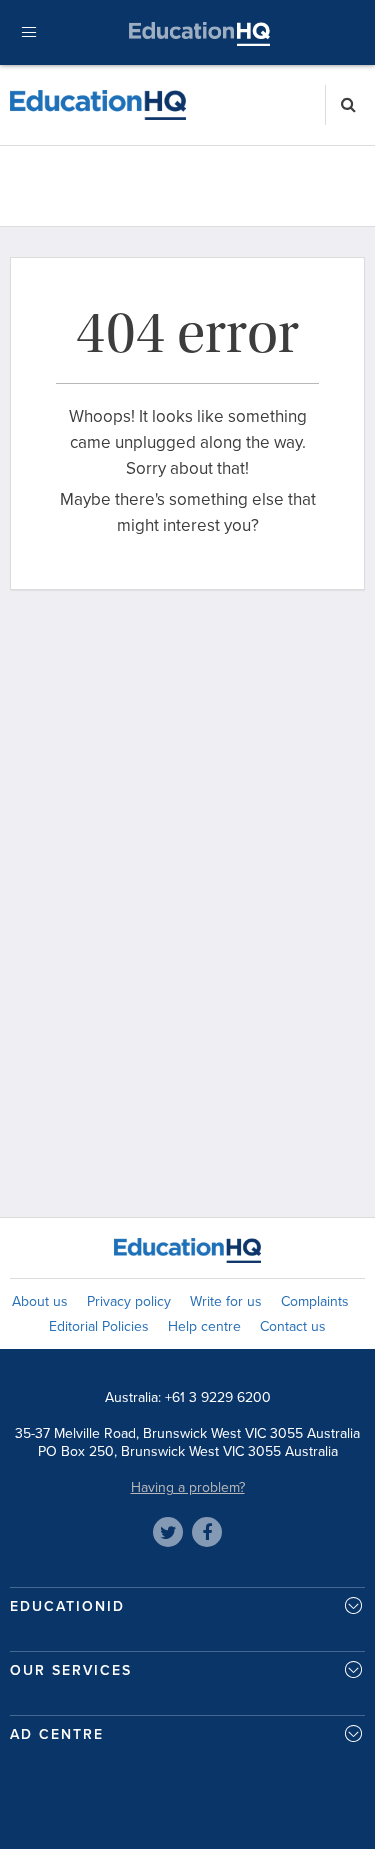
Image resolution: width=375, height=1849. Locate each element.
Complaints (315, 1301)
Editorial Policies (99, 1326)
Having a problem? (188, 1487)
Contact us (293, 1326)
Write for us (226, 1301)
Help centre (204, 1326)
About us (40, 1301)
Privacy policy (129, 1301)
